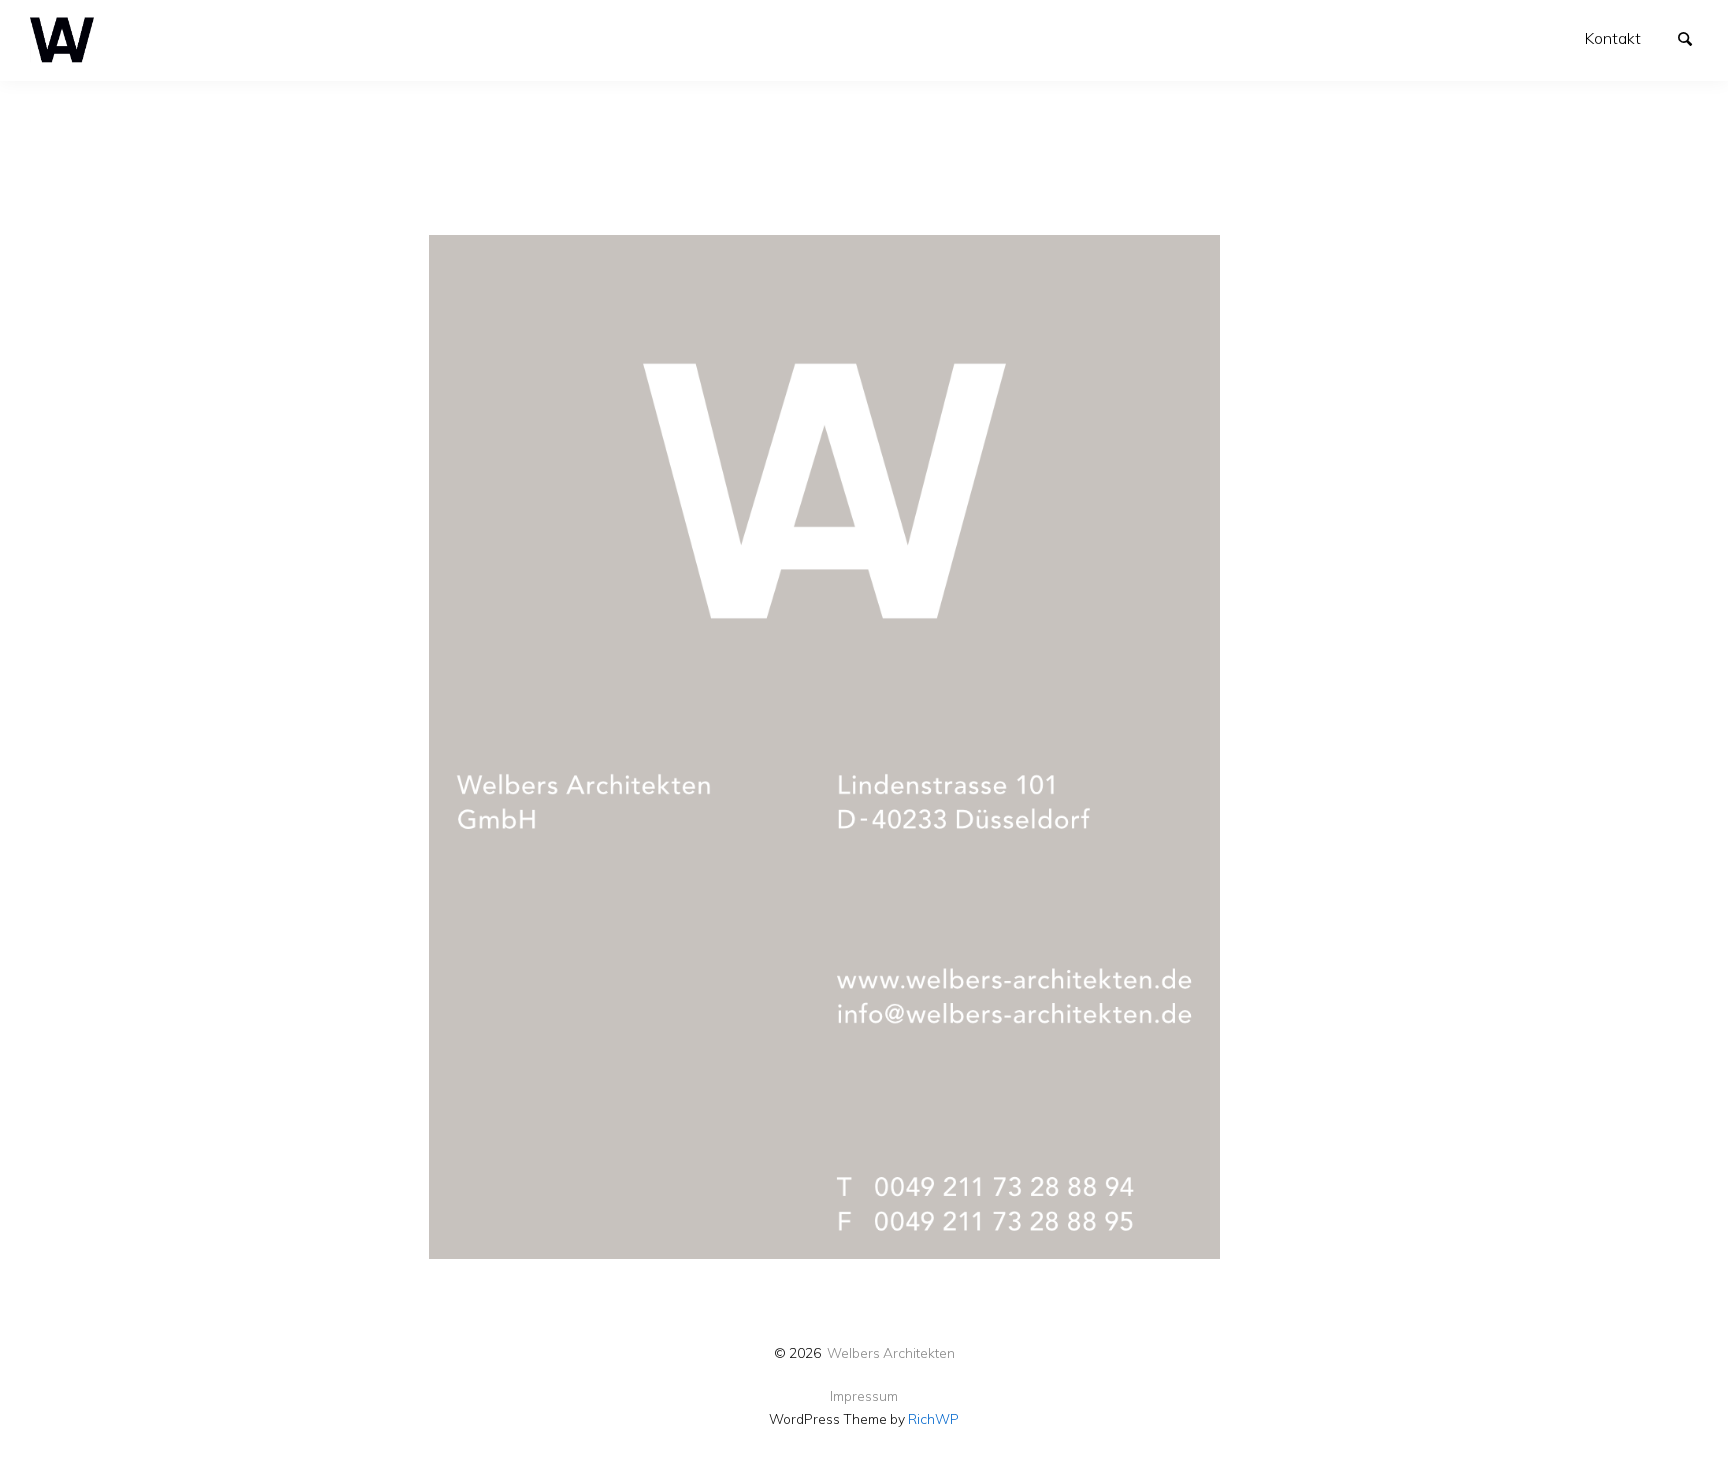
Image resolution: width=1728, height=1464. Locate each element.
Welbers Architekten (891, 1352)
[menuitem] (1613, 38)
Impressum (864, 1396)
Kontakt (1613, 38)
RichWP (933, 1418)
